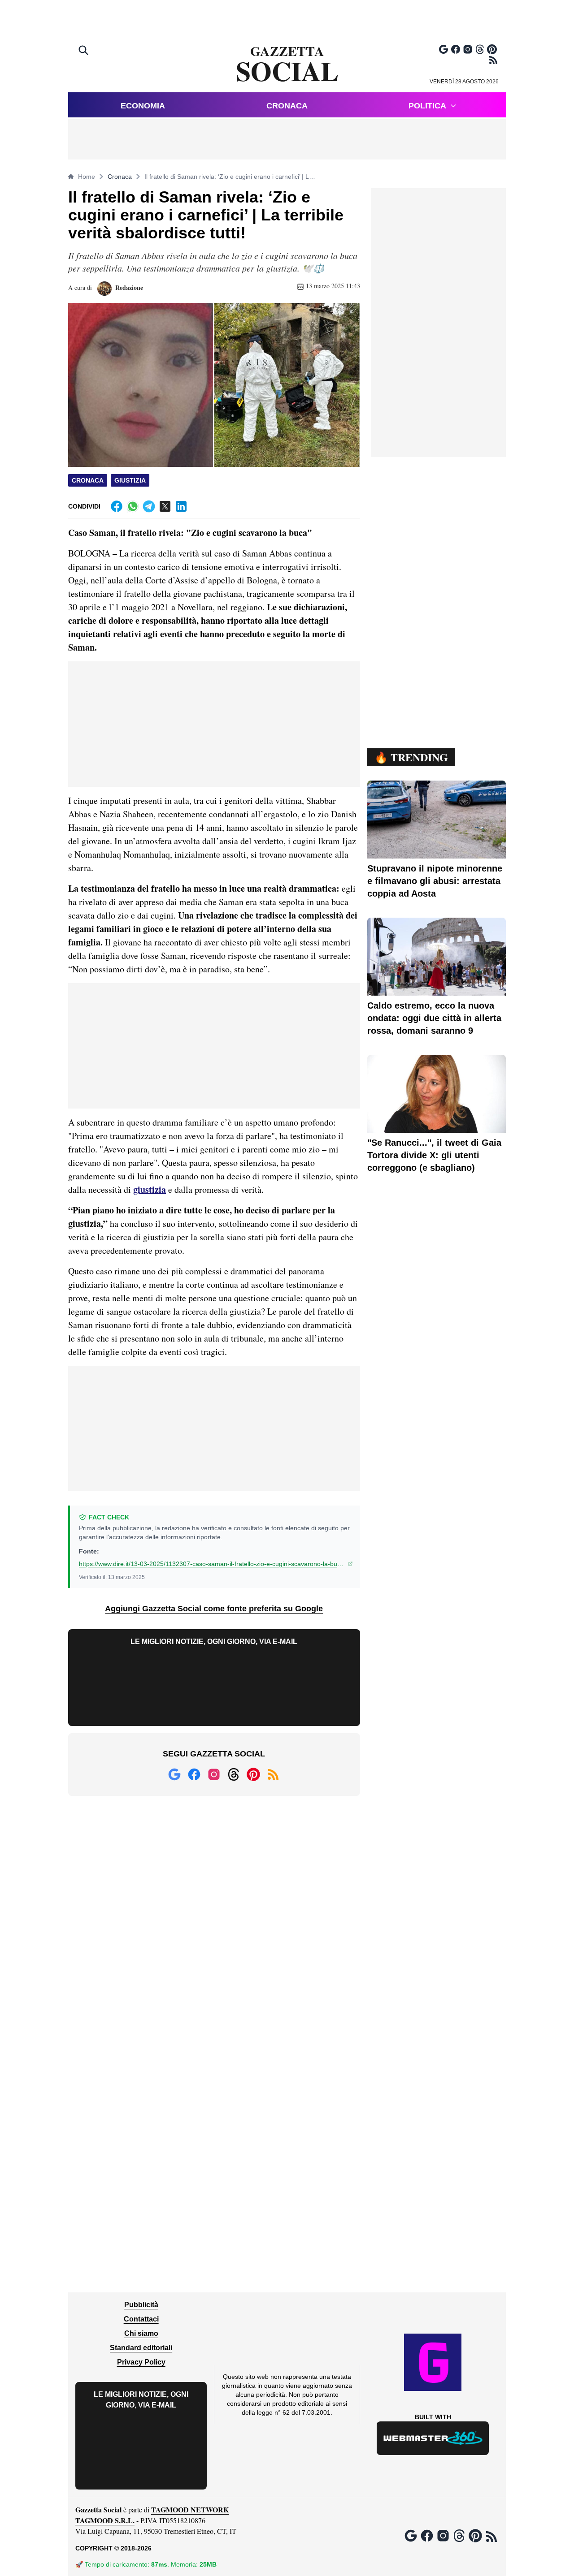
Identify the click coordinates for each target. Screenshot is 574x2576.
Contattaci (141, 2319)
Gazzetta (287, 65)
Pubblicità (141, 2305)
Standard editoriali (141, 2348)
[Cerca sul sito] (84, 51)
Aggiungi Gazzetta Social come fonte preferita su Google (214, 1609)
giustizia (150, 1189)
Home (87, 177)
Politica (427, 106)
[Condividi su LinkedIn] (181, 506)
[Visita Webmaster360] (433, 2438)
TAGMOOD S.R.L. (105, 2520)
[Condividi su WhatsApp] (133, 506)
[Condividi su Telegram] (149, 506)
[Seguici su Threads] (480, 49)
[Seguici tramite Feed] (493, 60)
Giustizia (130, 480)
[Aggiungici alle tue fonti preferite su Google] (444, 49)
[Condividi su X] (165, 506)
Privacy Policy (141, 2362)
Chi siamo (141, 2333)
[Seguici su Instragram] (468, 49)
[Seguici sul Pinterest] (492, 49)
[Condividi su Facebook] (117, 506)
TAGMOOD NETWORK (190, 2509)
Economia (143, 106)
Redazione (128, 287)
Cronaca (287, 106)
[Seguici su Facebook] (456, 49)
